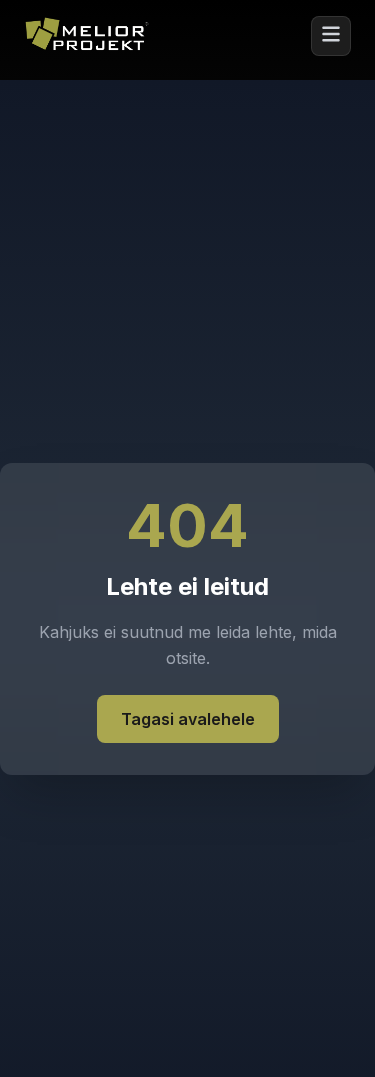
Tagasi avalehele (188, 719)
